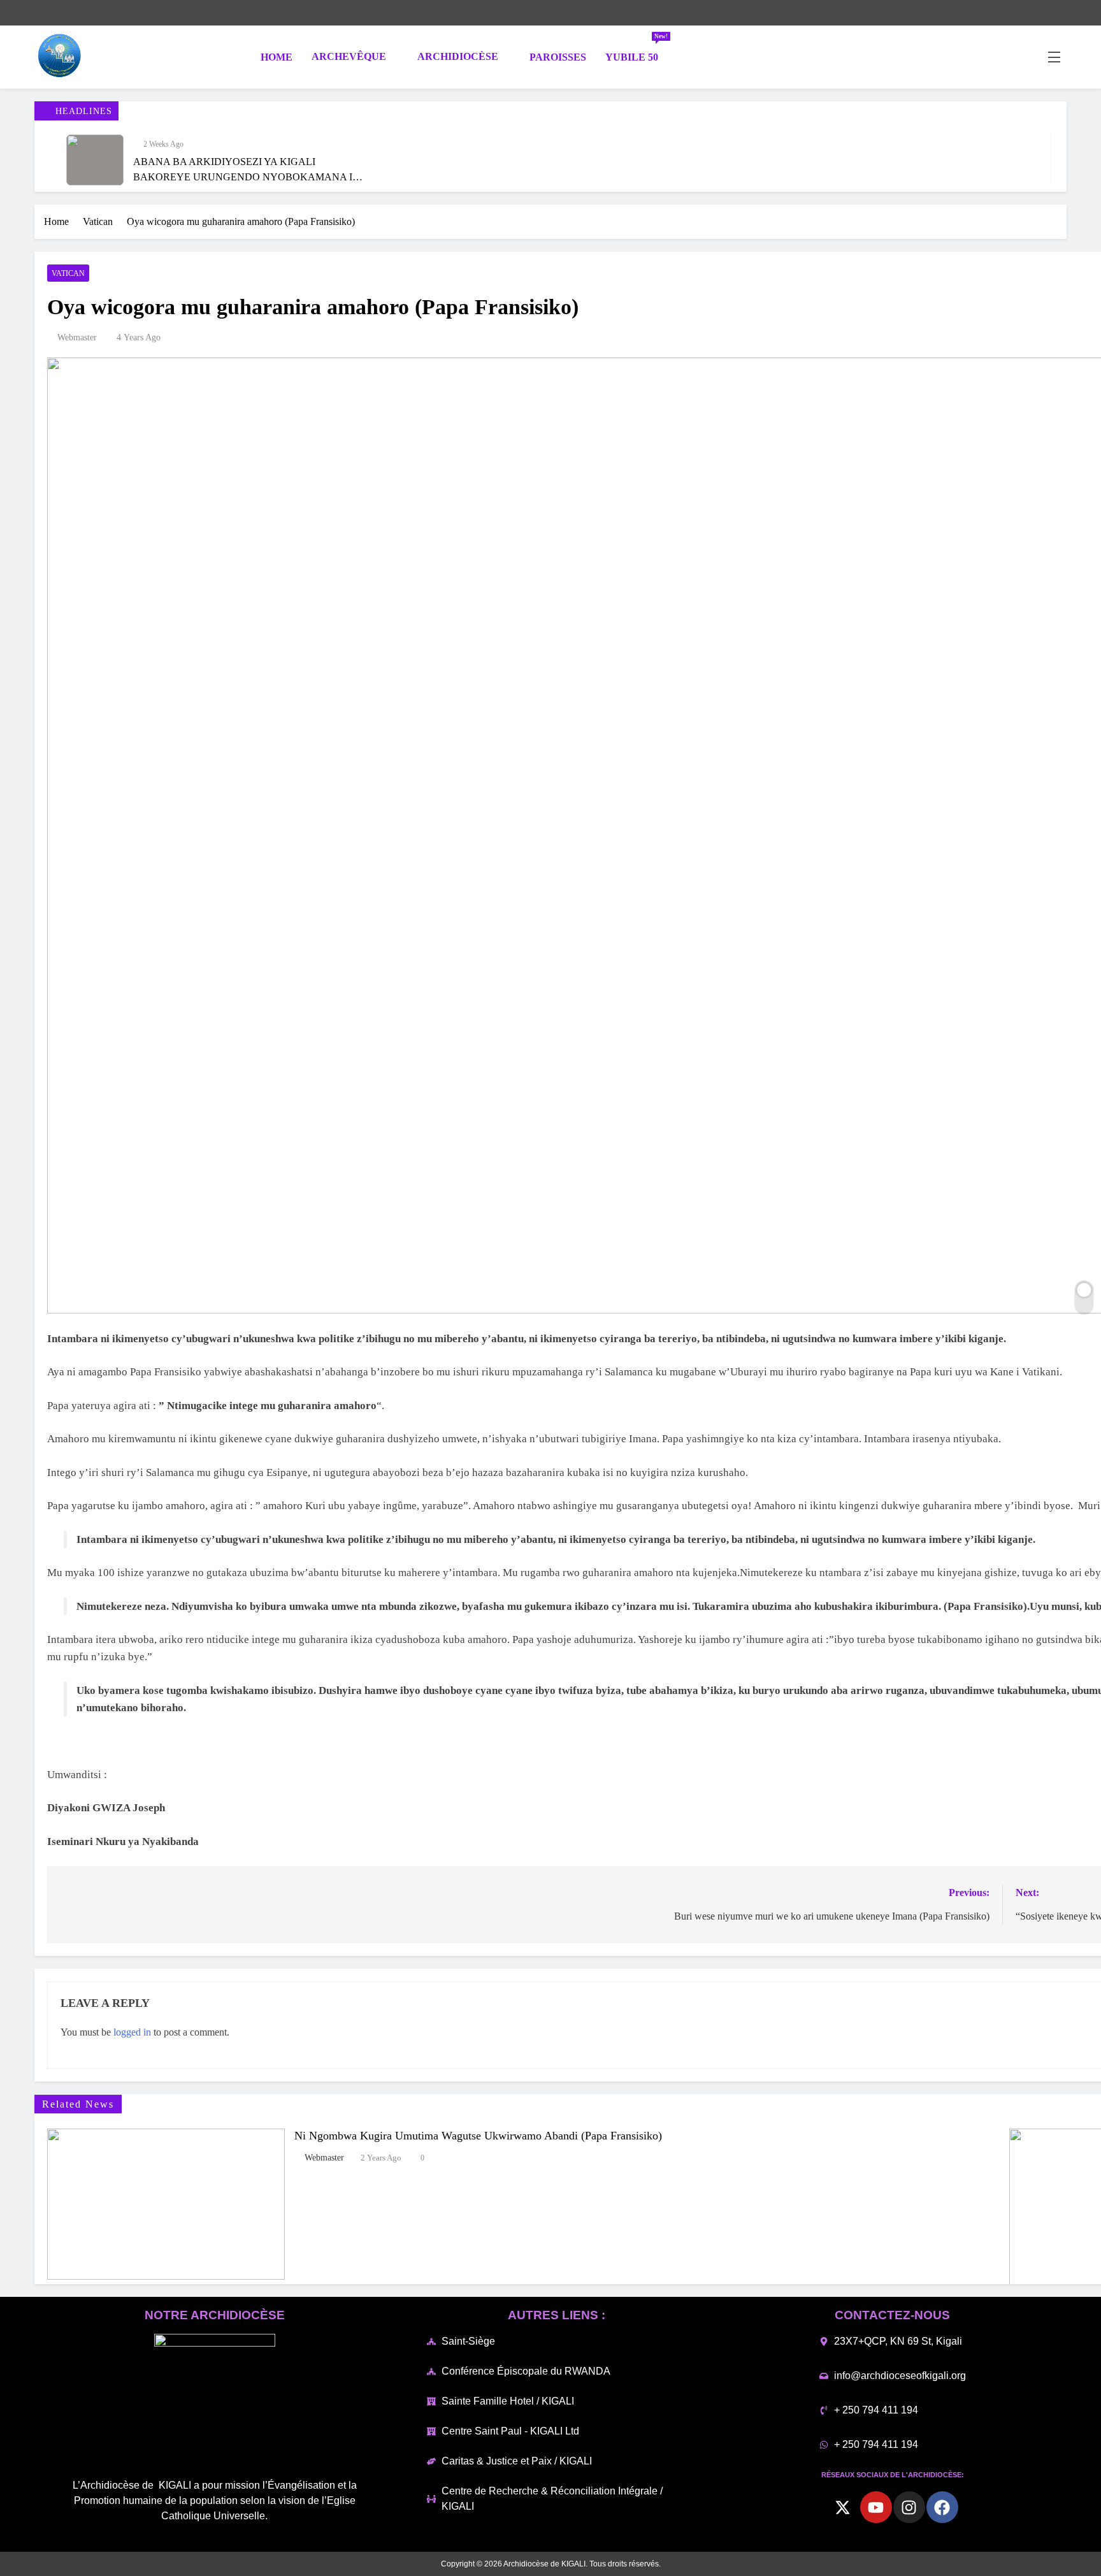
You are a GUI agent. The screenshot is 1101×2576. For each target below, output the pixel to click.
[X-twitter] (843, 2507)
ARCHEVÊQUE (349, 56)
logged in (132, 2032)
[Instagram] (909, 2507)
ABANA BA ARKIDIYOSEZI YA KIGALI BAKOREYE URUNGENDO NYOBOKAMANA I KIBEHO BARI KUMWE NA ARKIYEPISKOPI (243, 177)
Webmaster (77, 337)
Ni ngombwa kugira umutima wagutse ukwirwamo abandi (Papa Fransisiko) (478, 2136)
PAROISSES (558, 57)
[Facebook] (942, 2507)
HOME (275, 57)
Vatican (68, 273)
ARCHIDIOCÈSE (458, 56)
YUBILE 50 (637, 51)
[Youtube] (876, 2507)
